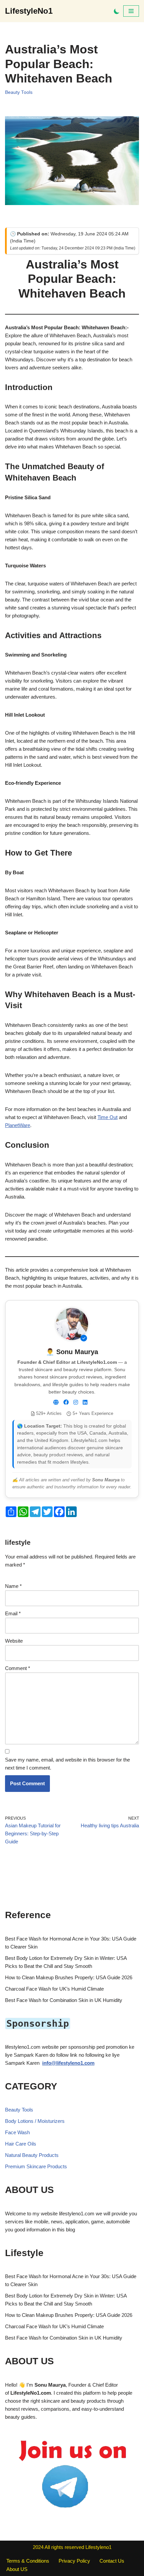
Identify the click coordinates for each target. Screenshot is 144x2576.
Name (13, 1586)
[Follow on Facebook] (66, 1403)
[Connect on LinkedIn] (85, 1403)
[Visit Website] (56, 1403)
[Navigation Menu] (131, 11)
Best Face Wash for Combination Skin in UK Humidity (64, 2000)
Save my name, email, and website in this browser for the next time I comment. (67, 1764)
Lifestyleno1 (98, 2547)
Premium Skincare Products (36, 2166)
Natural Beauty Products (32, 2155)
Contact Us (112, 2561)
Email (13, 1613)
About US (17, 2569)
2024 (38, 2547)
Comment (18, 1668)
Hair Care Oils (21, 2144)
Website (14, 1641)
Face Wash (17, 2132)
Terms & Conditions (28, 2561)
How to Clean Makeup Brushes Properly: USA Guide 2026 (69, 1977)
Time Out (107, 1117)
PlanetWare (18, 1125)
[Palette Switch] (117, 11)
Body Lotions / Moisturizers (35, 2121)
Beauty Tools (19, 92)
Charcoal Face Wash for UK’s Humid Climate (54, 1989)
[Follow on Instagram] (76, 1403)
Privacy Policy (74, 2561)
